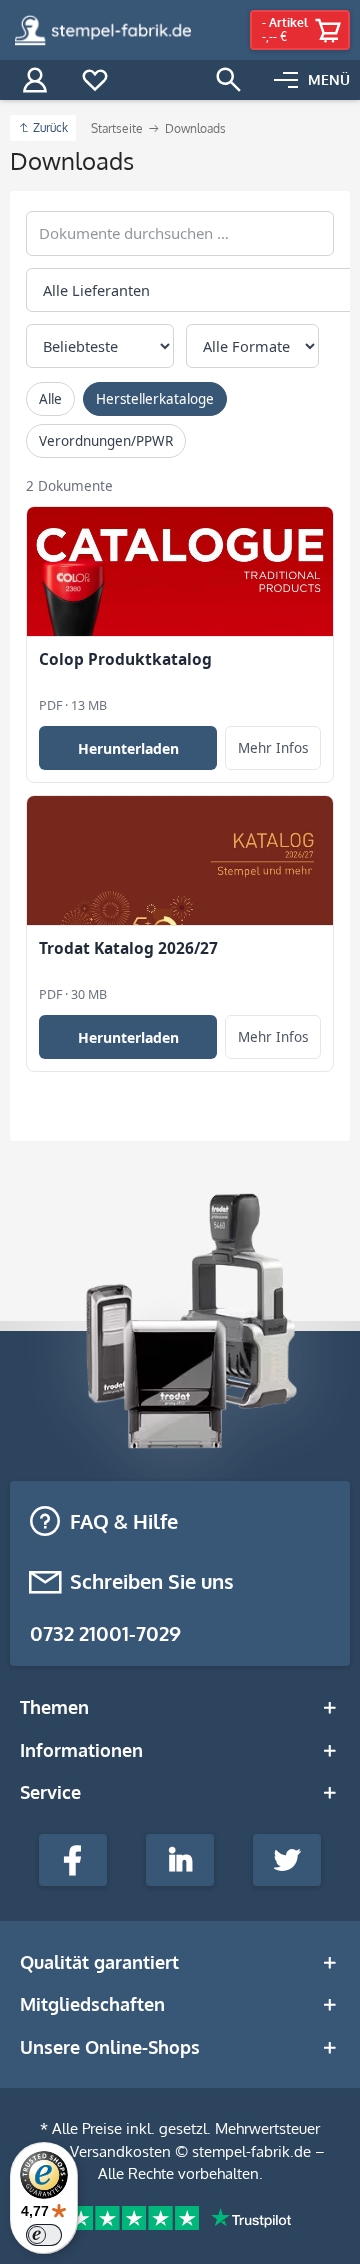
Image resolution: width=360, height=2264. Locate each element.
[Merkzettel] (95, 80)
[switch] (44, 2235)
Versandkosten (120, 2151)
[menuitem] (312, 80)
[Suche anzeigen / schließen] (229, 80)
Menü (329, 79)
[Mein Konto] (35, 80)
